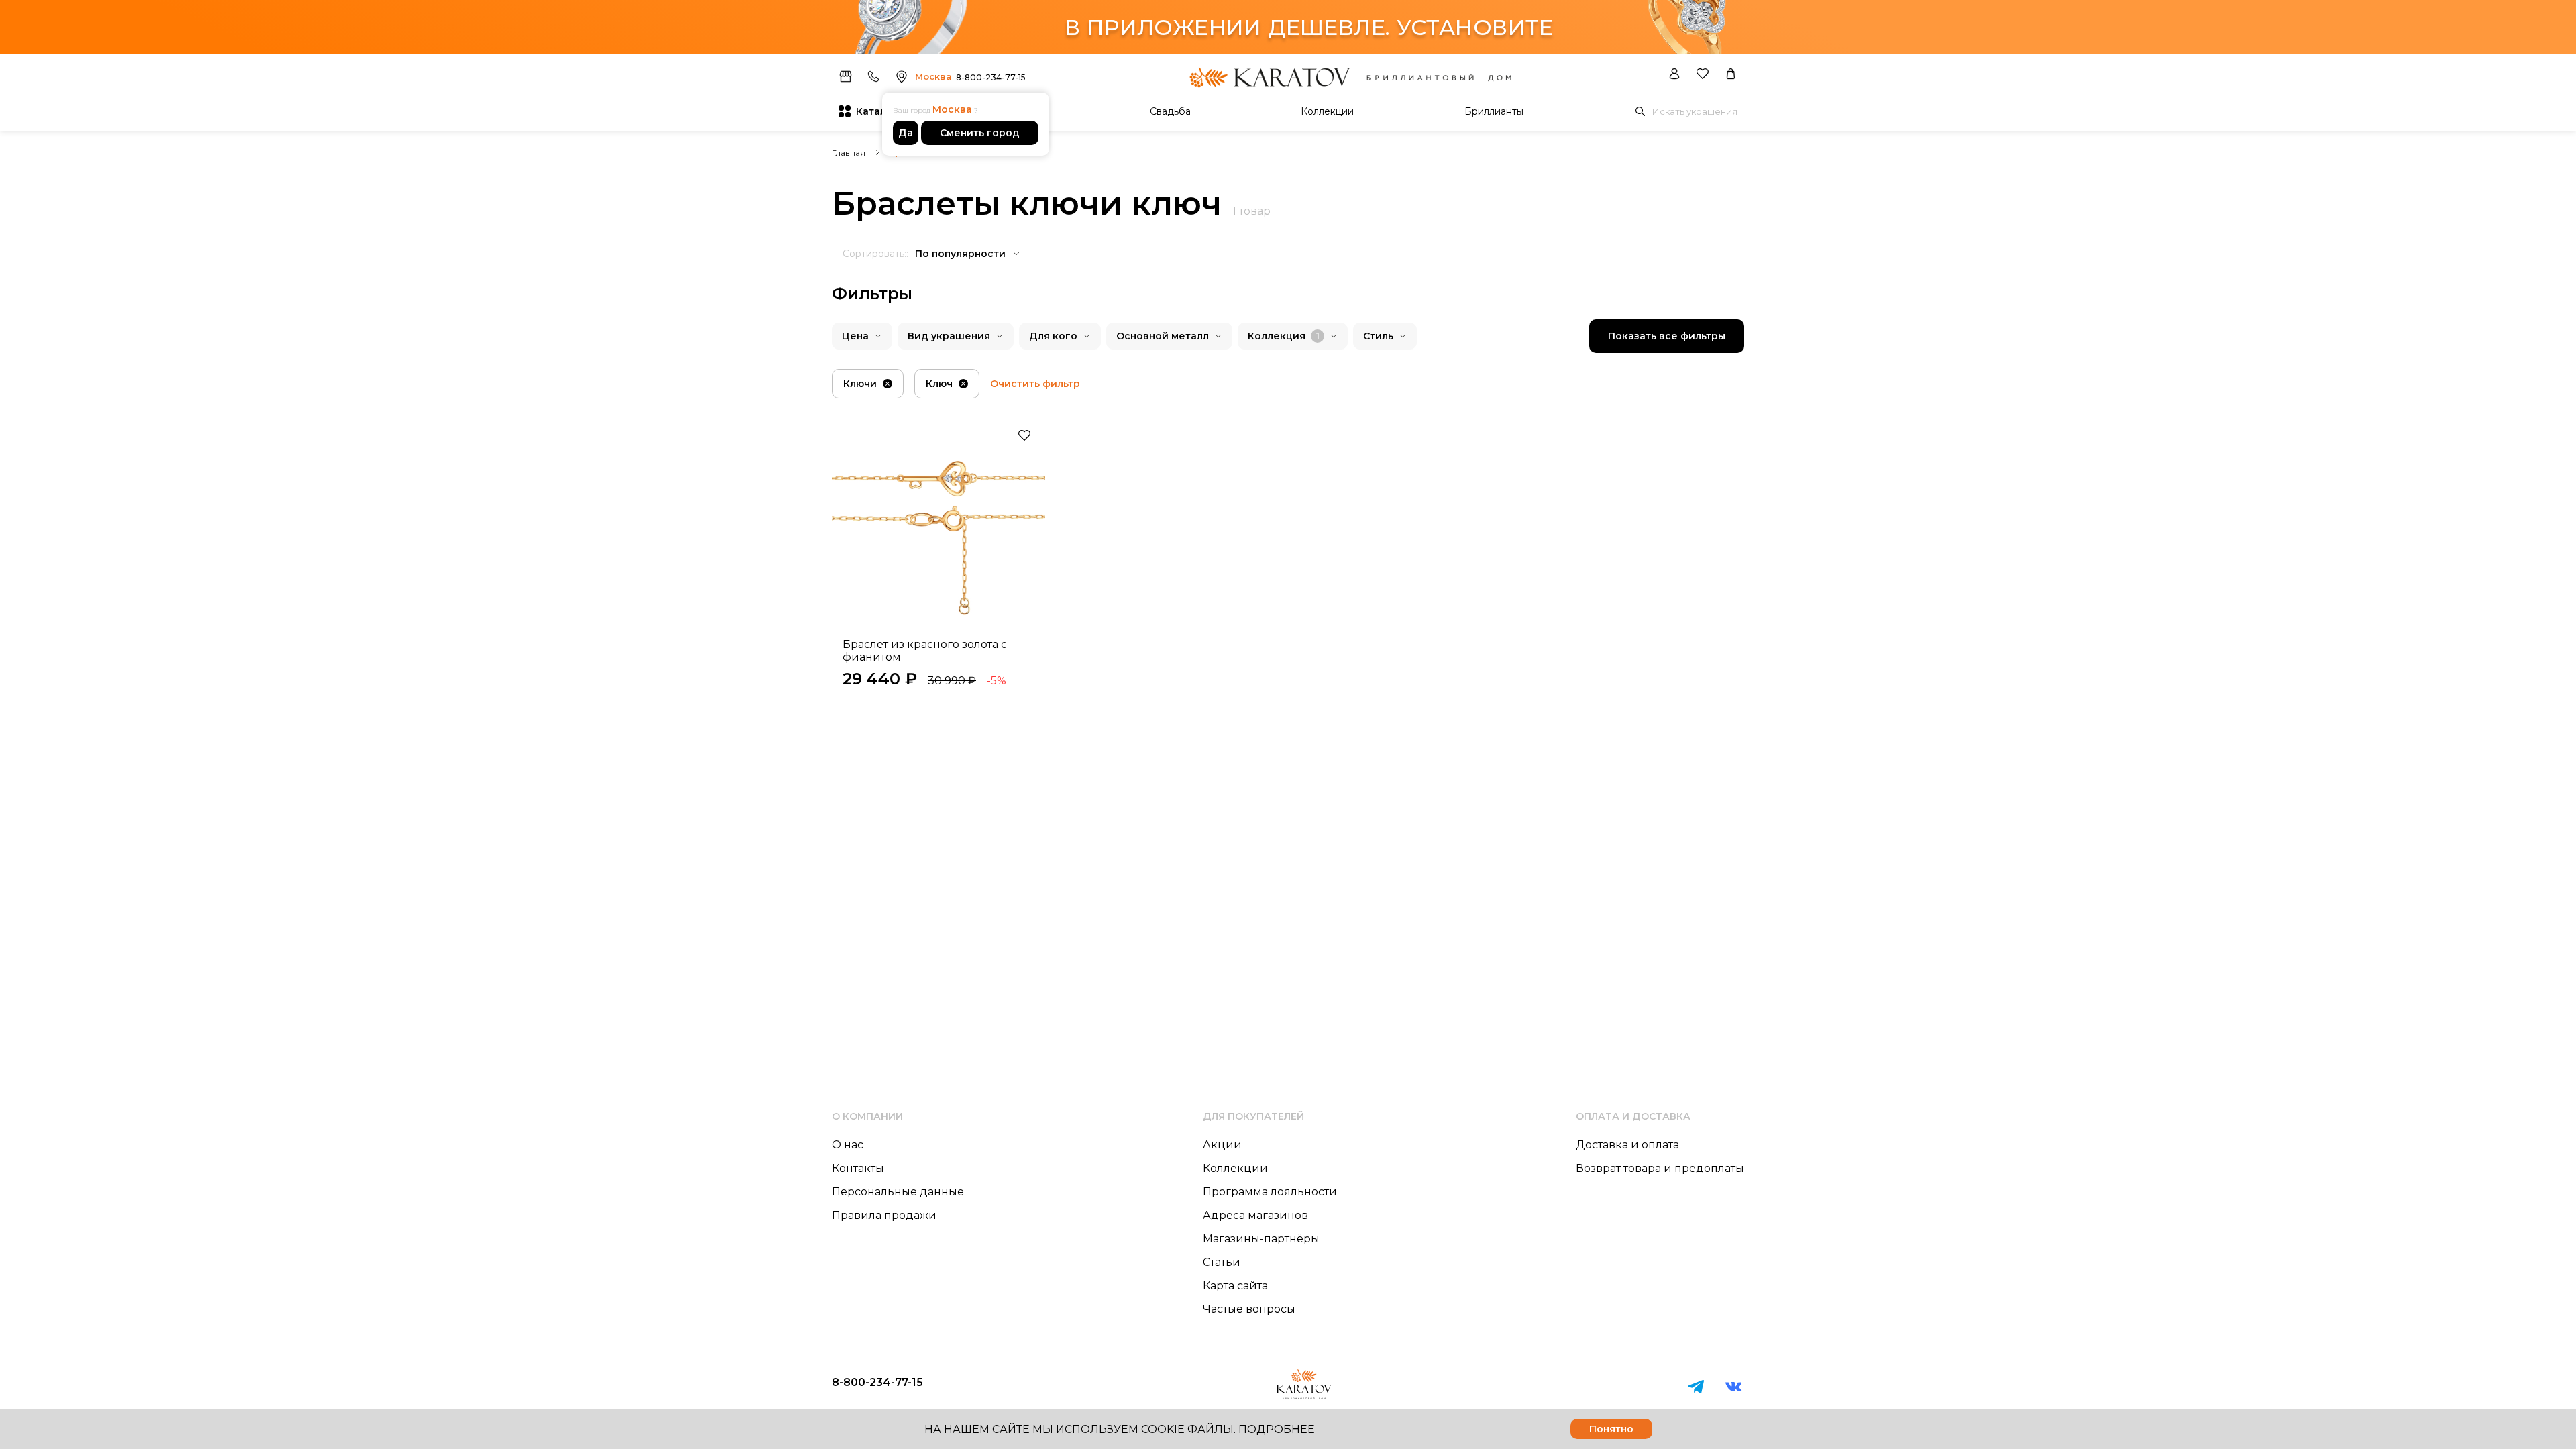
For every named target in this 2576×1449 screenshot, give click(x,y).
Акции (1222, 1145)
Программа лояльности (1270, 1192)
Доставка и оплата (1627, 1145)
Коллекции (1327, 111)
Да (906, 133)
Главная (849, 153)
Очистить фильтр (1035, 384)
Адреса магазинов (1255, 1215)
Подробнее (1277, 1429)
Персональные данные (898, 1192)
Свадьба (1170, 111)
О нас (848, 1145)
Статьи (1222, 1262)
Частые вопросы (1249, 1309)
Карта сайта (1235, 1286)
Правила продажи (884, 1215)
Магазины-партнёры (1261, 1239)
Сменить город (980, 133)
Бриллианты (1494, 111)
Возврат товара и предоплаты (1660, 1168)
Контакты (858, 1168)
